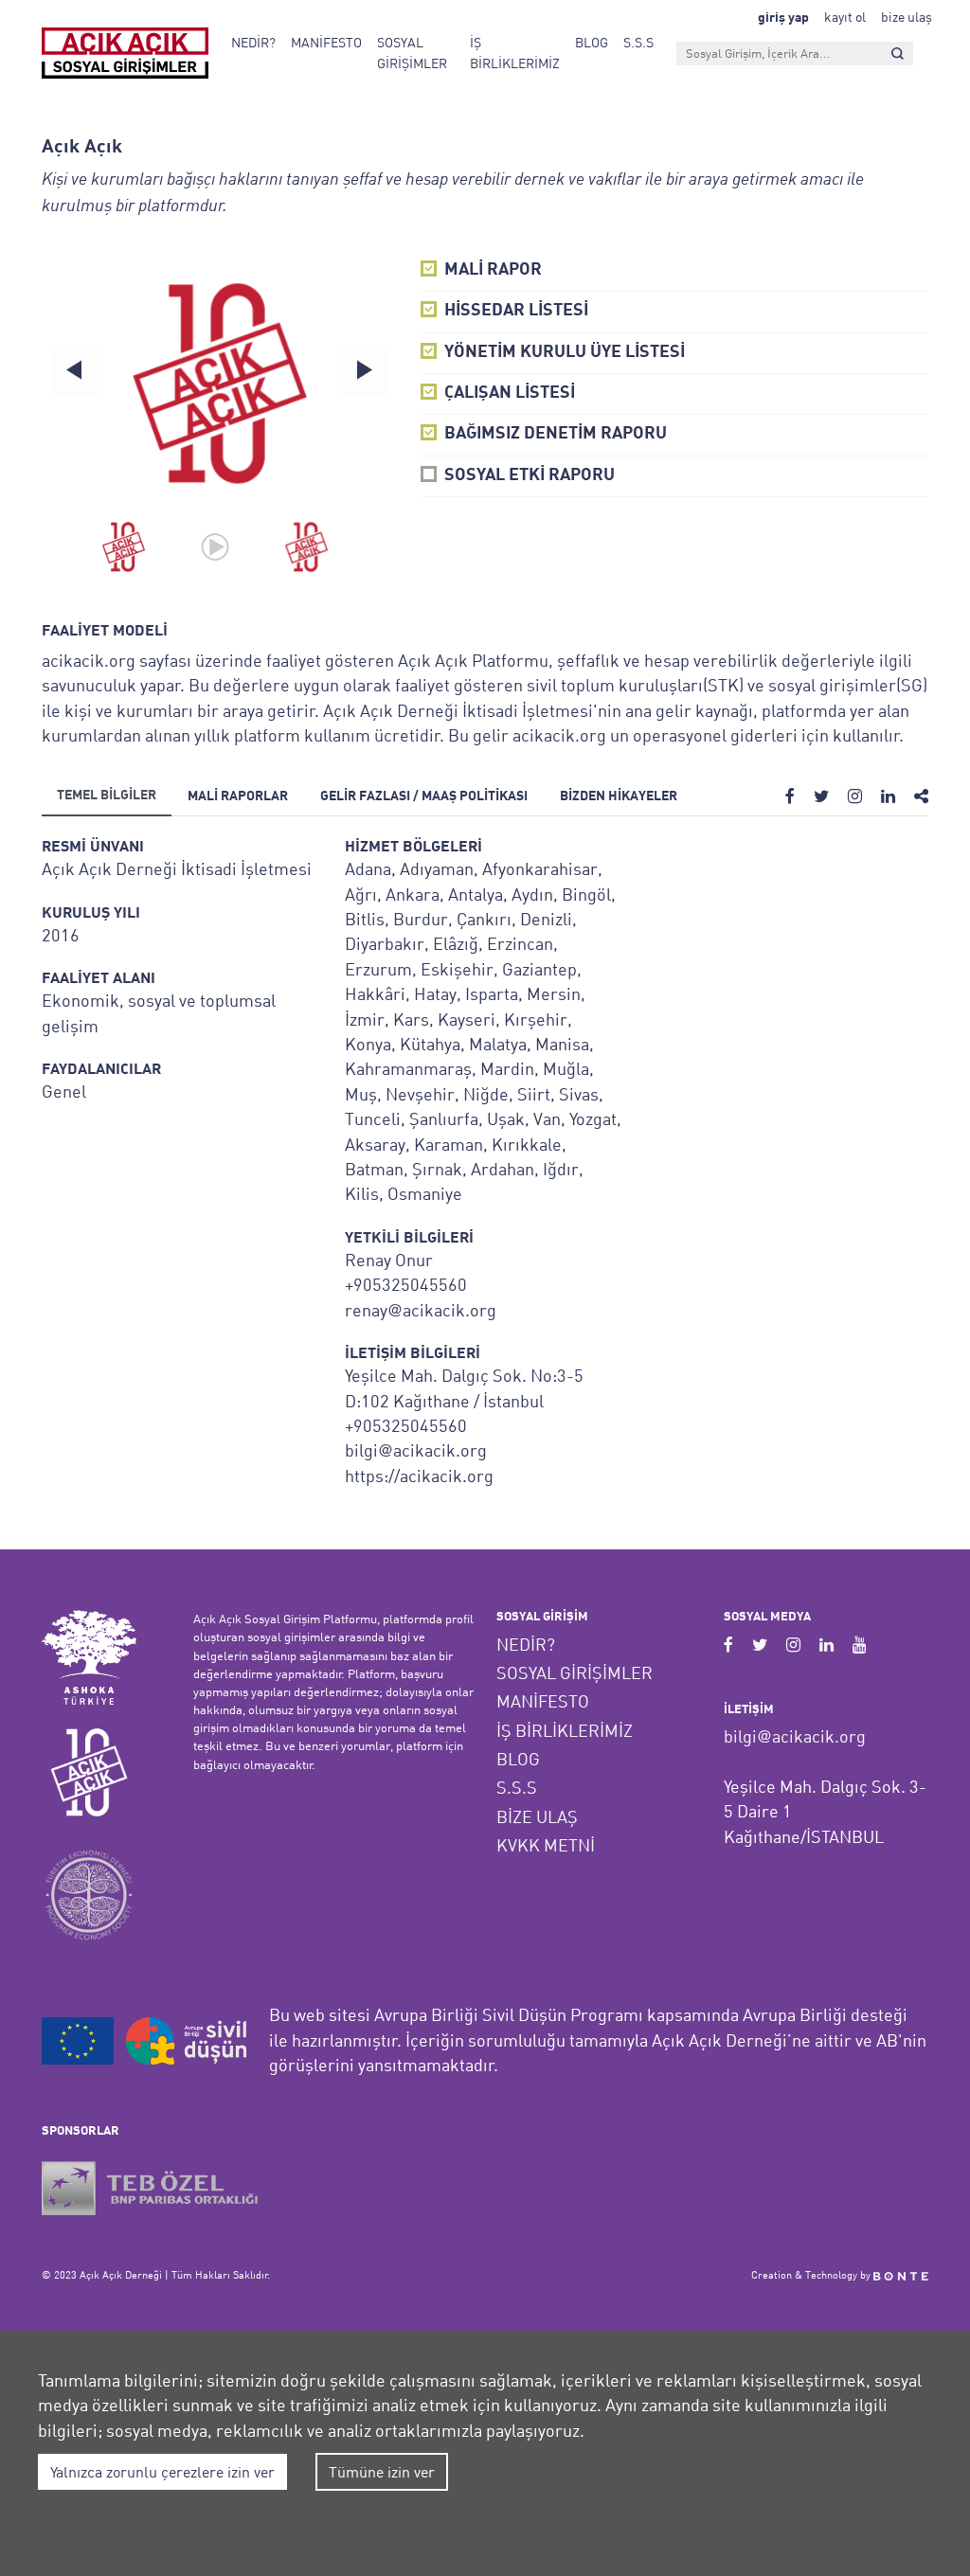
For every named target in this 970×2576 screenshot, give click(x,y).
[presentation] (76, 371)
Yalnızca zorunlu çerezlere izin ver (162, 2472)
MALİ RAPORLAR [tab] (238, 797)
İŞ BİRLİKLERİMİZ (515, 53)
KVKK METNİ (546, 1845)
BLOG (592, 42)
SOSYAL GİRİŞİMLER (412, 53)
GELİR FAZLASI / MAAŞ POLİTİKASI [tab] (424, 797)
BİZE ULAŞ (537, 1817)
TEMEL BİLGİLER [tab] (107, 796)
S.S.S (638, 42)
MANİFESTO (326, 42)
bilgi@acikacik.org (795, 1736)
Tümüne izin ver (382, 2472)
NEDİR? (253, 42)
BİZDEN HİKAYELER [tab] (619, 797)
